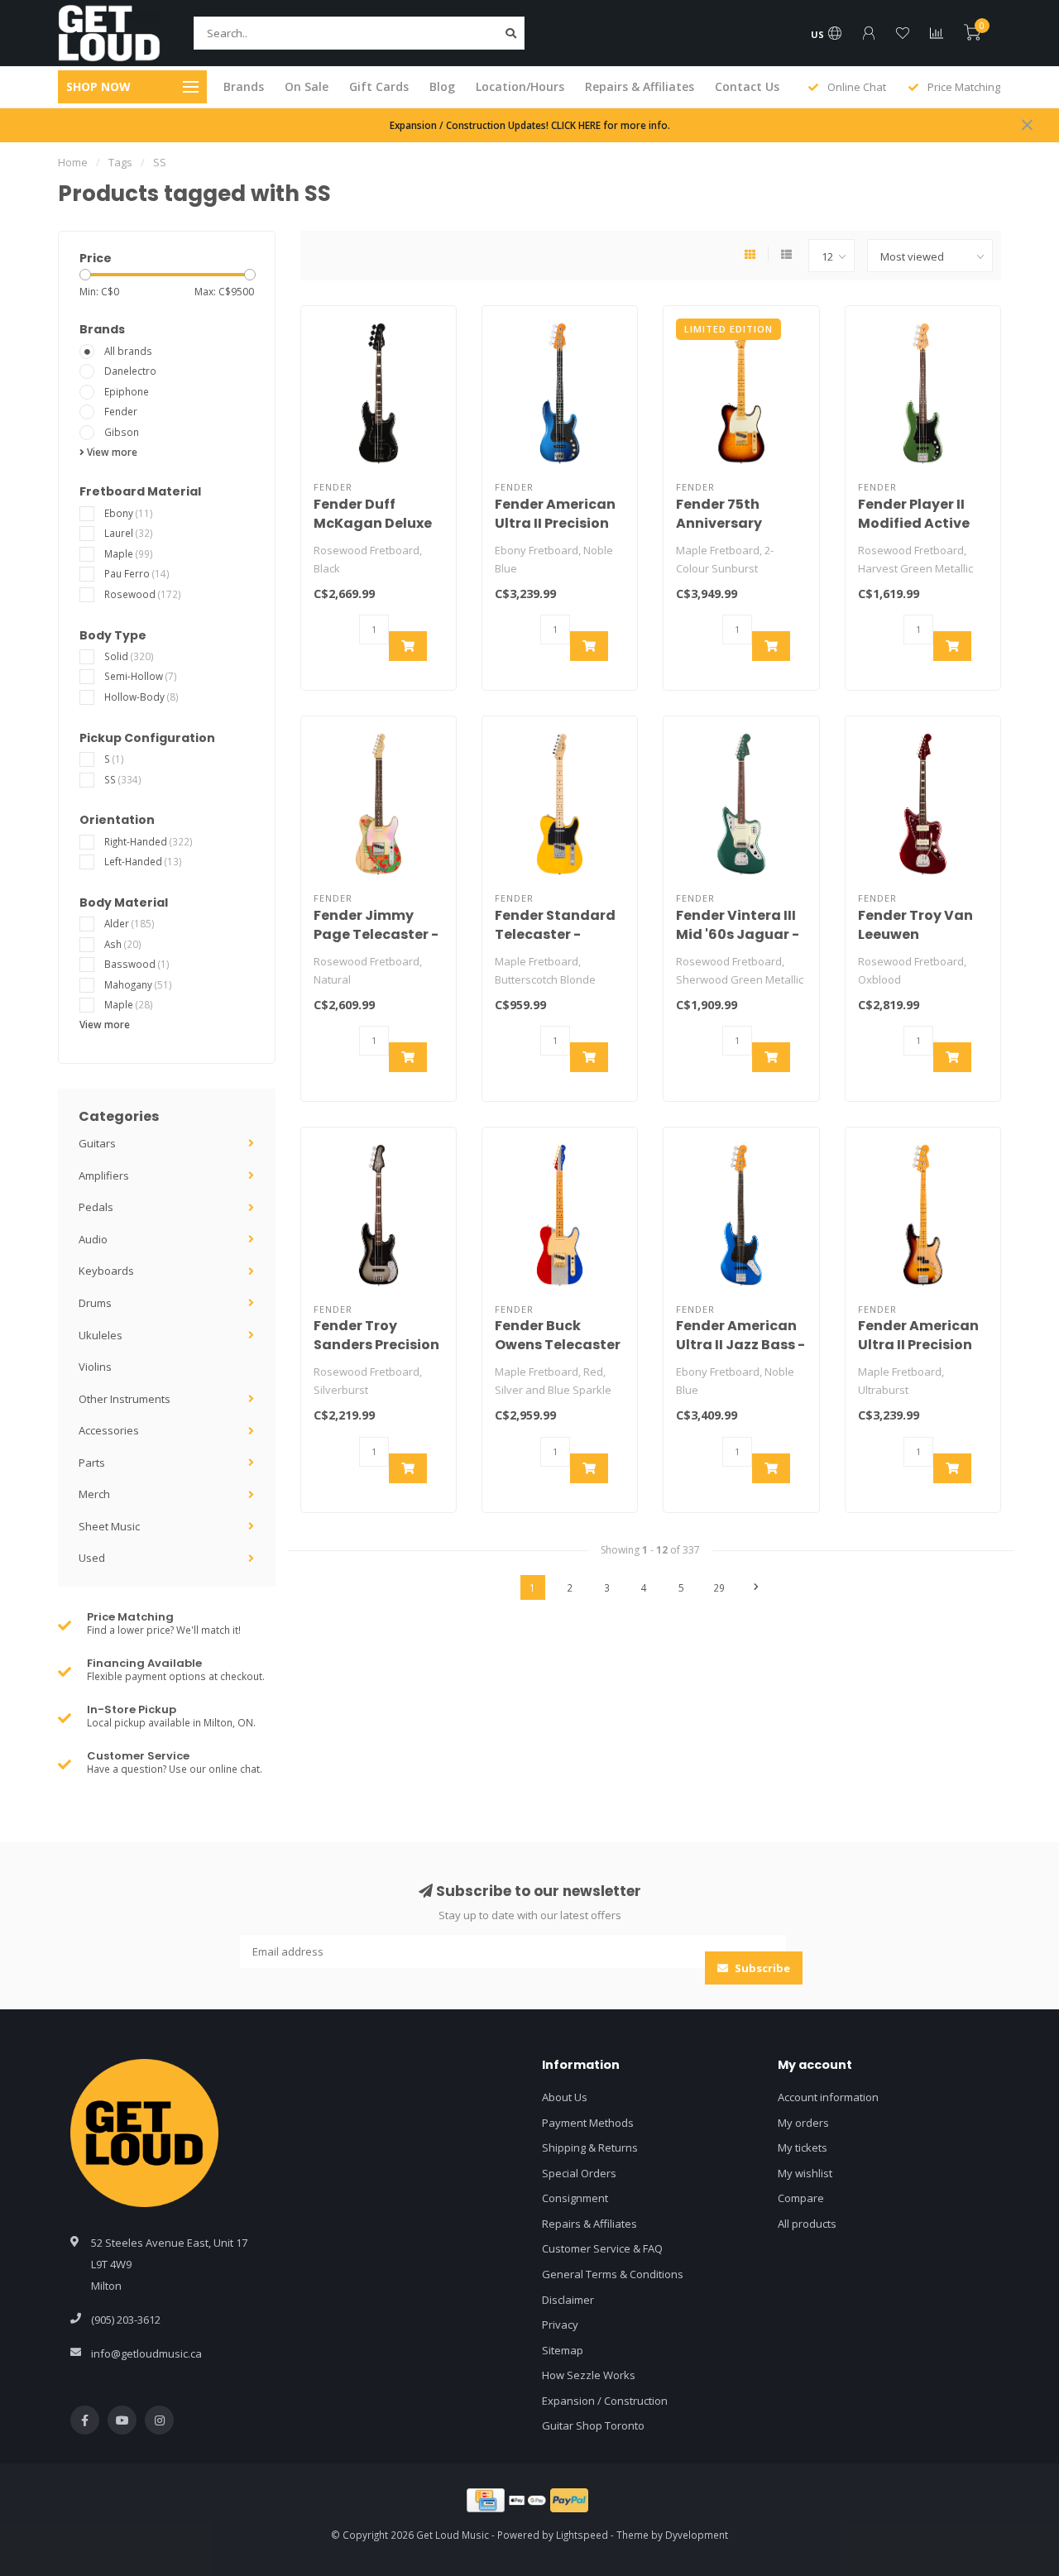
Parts (92, 1463)
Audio (93, 1239)
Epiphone (127, 391)
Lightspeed (582, 2535)
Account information (828, 2097)
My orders (803, 2123)
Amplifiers (104, 1175)
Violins (95, 1367)
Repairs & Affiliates (640, 86)
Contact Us (747, 86)
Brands (244, 86)
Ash (123, 944)
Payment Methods (588, 2123)
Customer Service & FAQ (602, 2248)
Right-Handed (149, 841)
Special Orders (579, 2173)
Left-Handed (143, 861)
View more (111, 452)
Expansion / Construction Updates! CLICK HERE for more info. (530, 125)
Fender (121, 411)
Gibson (122, 432)
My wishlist (805, 2173)
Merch (94, 1494)
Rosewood (143, 594)
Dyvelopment (697, 2535)
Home (73, 162)
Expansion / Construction (605, 2401)
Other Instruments (125, 1399)
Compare (801, 2198)
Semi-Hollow (141, 676)
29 (719, 1587)
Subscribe (761, 1968)
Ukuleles (101, 1335)
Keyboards (106, 1271)
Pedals (96, 1207)
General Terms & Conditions (613, 2274)
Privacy (560, 2325)
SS (123, 779)
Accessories (109, 1430)
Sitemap (563, 2350)
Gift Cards (379, 86)
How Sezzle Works (589, 2375)
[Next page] (756, 1587)
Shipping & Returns (590, 2147)
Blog (442, 86)
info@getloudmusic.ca (146, 2353)
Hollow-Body (141, 697)
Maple (129, 553)
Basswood (137, 964)
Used (92, 1558)
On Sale (307, 86)
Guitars (97, 1143)
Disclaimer (568, 2300)
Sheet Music (109, 1526)
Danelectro (130, 371)
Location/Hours (520, 86)
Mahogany (138, 984)
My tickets (803, 2147)
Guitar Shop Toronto (593, 2425)
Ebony (129, 513)
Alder (129, 923)
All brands (128, 351)
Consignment (575, 2198)
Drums (95, 1303)
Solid (129, 656)
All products (807, 2224)
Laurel (129, 533)
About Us (565, 2097)
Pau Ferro (137, 573)
